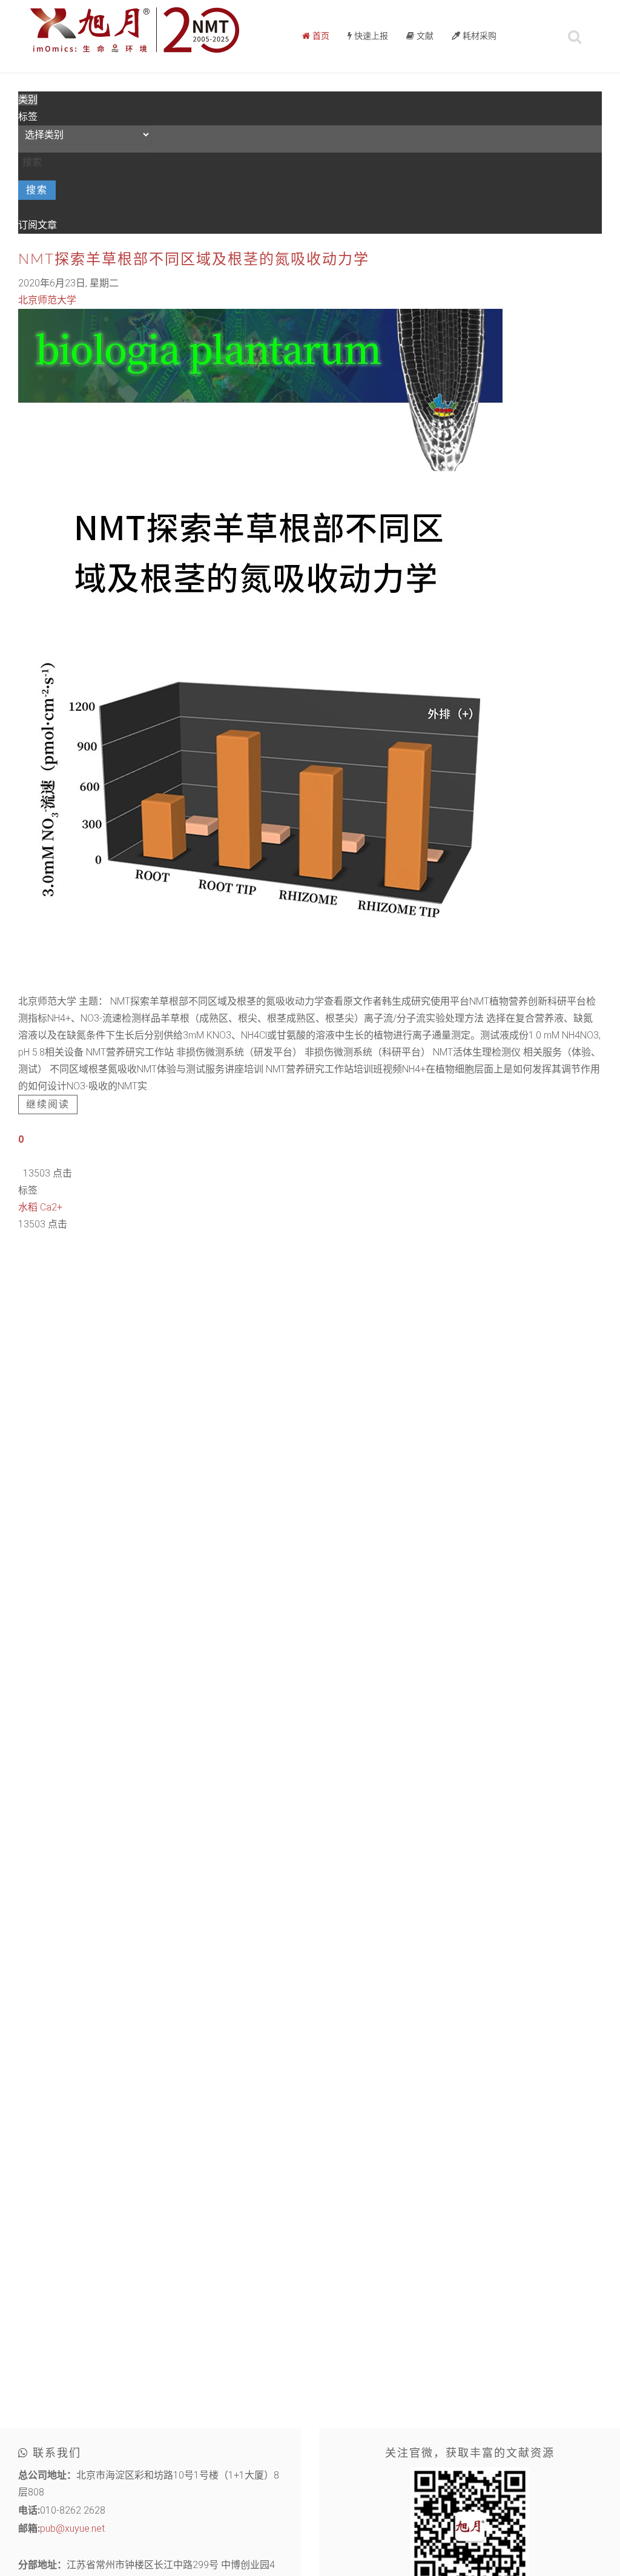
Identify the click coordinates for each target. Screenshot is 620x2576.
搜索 (37, 190)
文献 (424, 36)
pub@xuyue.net (72, 2528)
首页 (320, 36)
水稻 (28, 1207)
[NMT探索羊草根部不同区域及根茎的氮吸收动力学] (260, 650)
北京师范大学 (47, 300)
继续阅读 (48, 1105)
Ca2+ (51, 1207)
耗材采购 (478, 36)
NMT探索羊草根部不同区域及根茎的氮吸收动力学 (194, 260)
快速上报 (370, 36)
